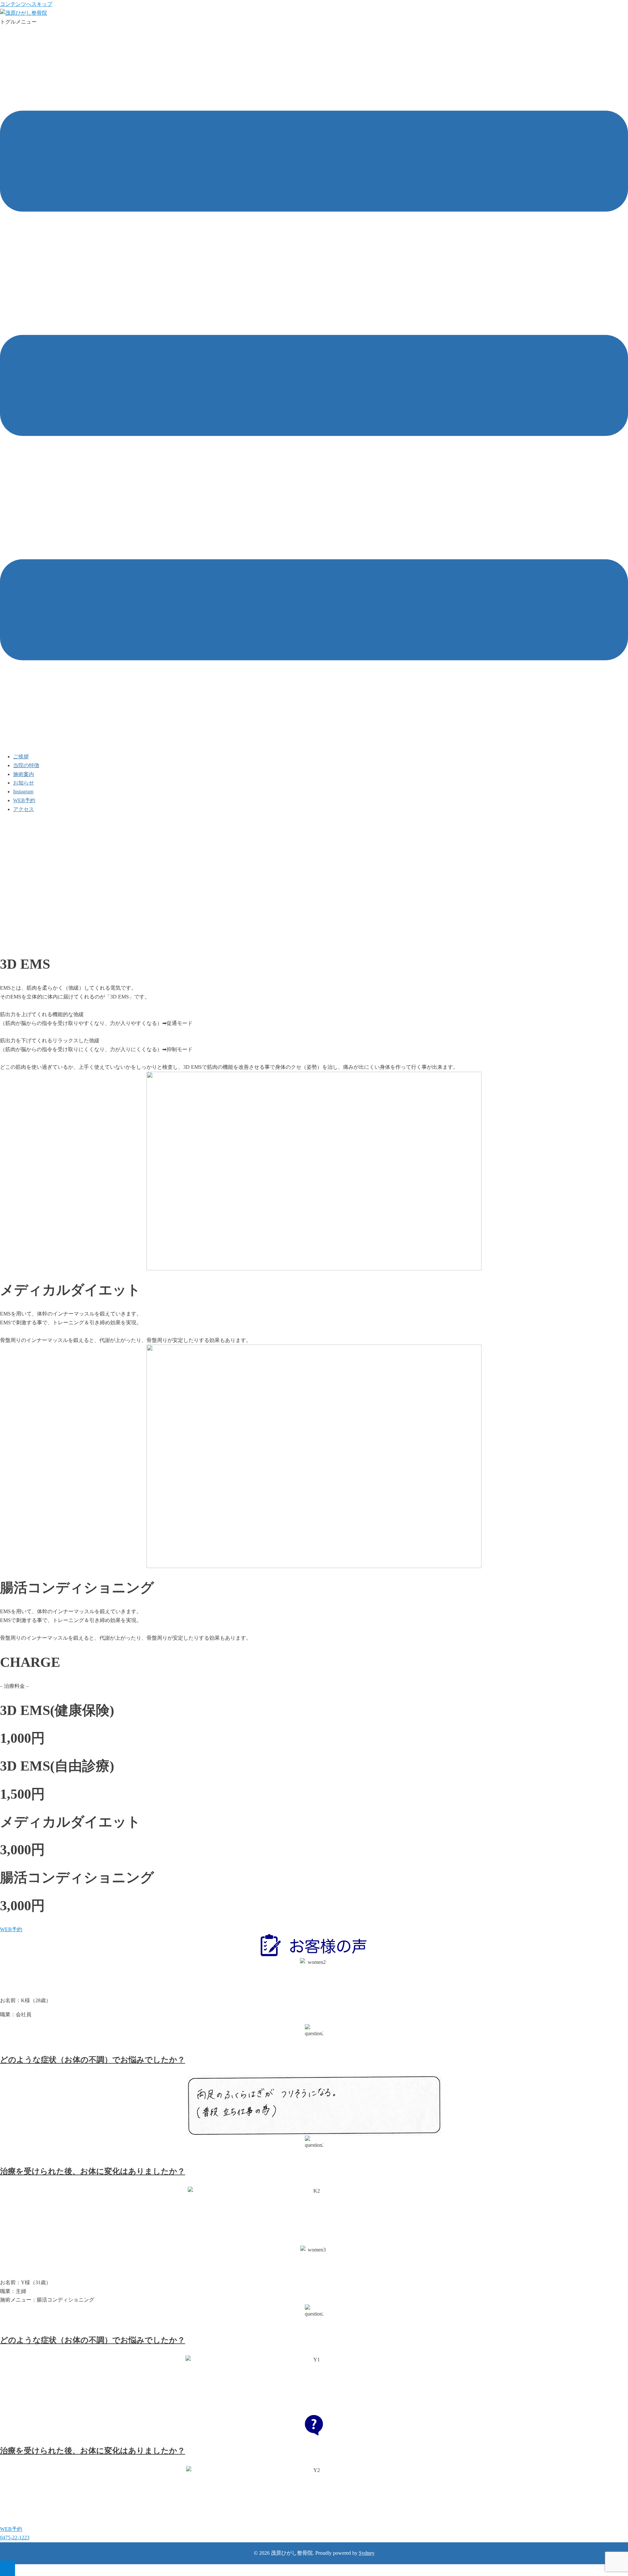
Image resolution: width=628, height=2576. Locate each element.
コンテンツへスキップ (26, 4)
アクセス (24, 809)
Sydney (367, 2553)
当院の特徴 (26, 765)
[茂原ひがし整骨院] (24, 13)
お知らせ (24, 783)
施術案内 (24, 774)
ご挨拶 (21, 757)
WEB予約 (24, 800)
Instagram (23, 792)
